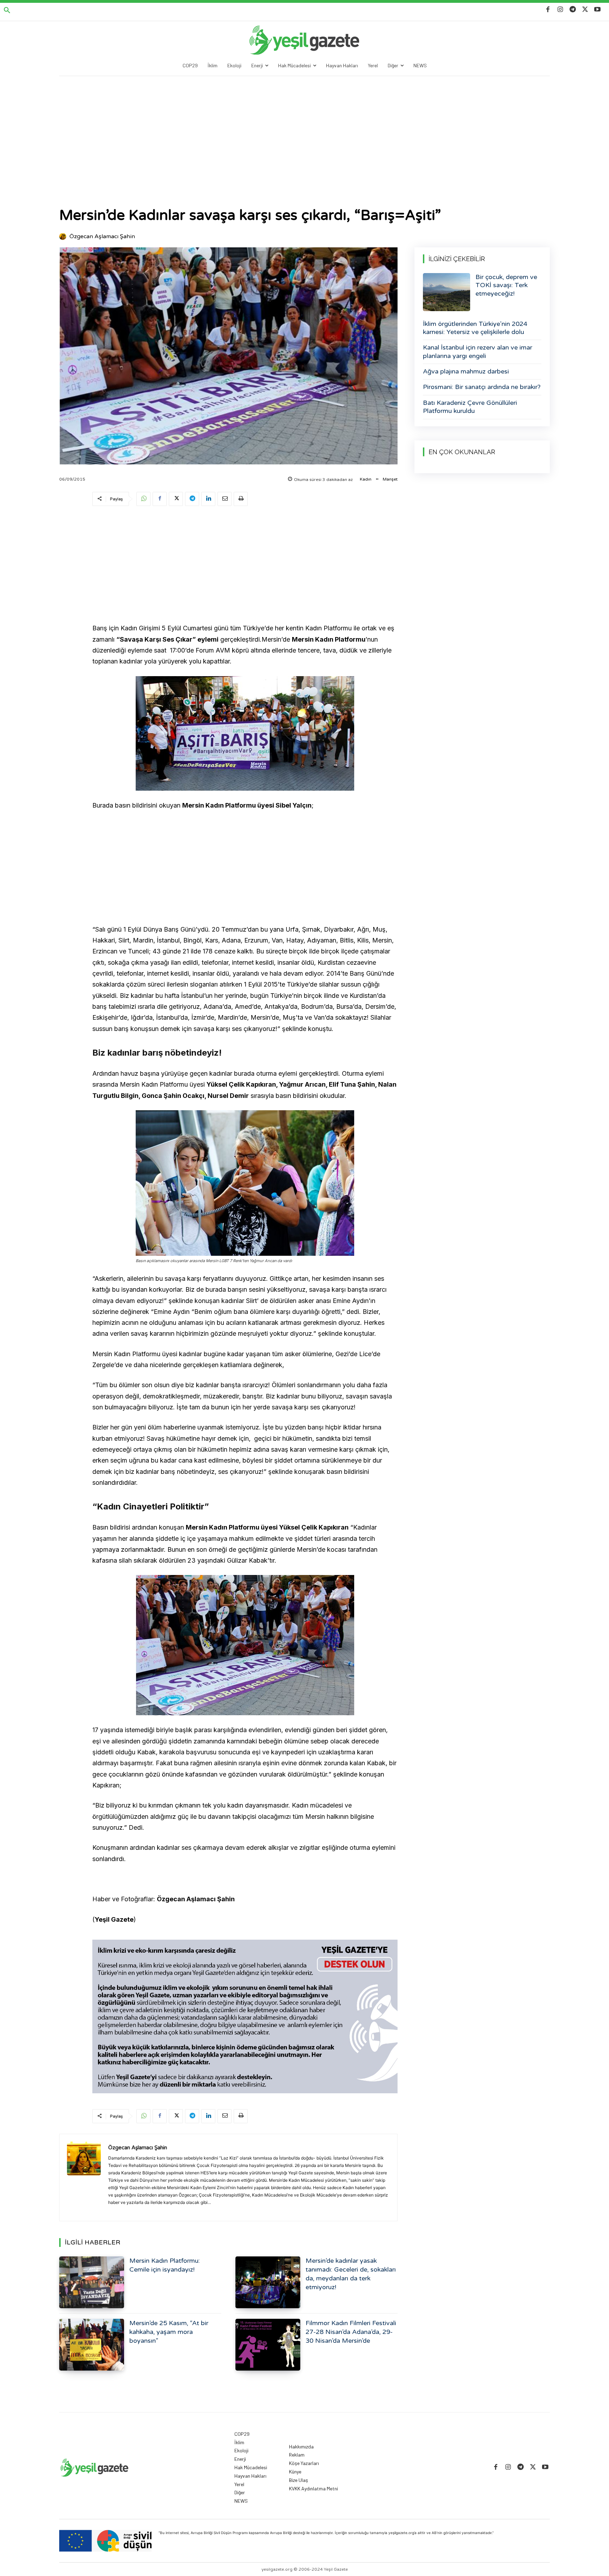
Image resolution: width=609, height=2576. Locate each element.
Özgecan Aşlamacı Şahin (102, 236)
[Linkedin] (208, 499)
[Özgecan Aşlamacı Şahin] (64, 236)
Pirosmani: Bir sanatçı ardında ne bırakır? (482, 387)
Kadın (366, 479)
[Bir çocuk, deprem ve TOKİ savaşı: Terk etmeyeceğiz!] (447, 292)
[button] (7, 11)
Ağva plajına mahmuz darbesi (466, 371)
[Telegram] (573, 10)
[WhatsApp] (143, 499)
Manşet (390, 479)
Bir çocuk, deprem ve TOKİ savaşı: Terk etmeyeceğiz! (506, 285)
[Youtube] (598, 10)
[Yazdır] (241, 499)
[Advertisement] (304, 129)
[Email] (224, 499)
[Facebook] (548, 10)
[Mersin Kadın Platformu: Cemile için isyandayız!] (92, 2282)
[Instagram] (560, 10)
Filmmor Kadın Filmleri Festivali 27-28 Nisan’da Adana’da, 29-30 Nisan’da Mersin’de (351, 2332)
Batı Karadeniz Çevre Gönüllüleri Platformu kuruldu (470, 407)
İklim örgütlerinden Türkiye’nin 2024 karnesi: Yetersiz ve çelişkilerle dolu (475, 328)
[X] (585, 10)
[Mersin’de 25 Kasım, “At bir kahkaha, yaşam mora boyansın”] (92, 2345)
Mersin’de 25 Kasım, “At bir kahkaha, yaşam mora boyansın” (169, 2332)
